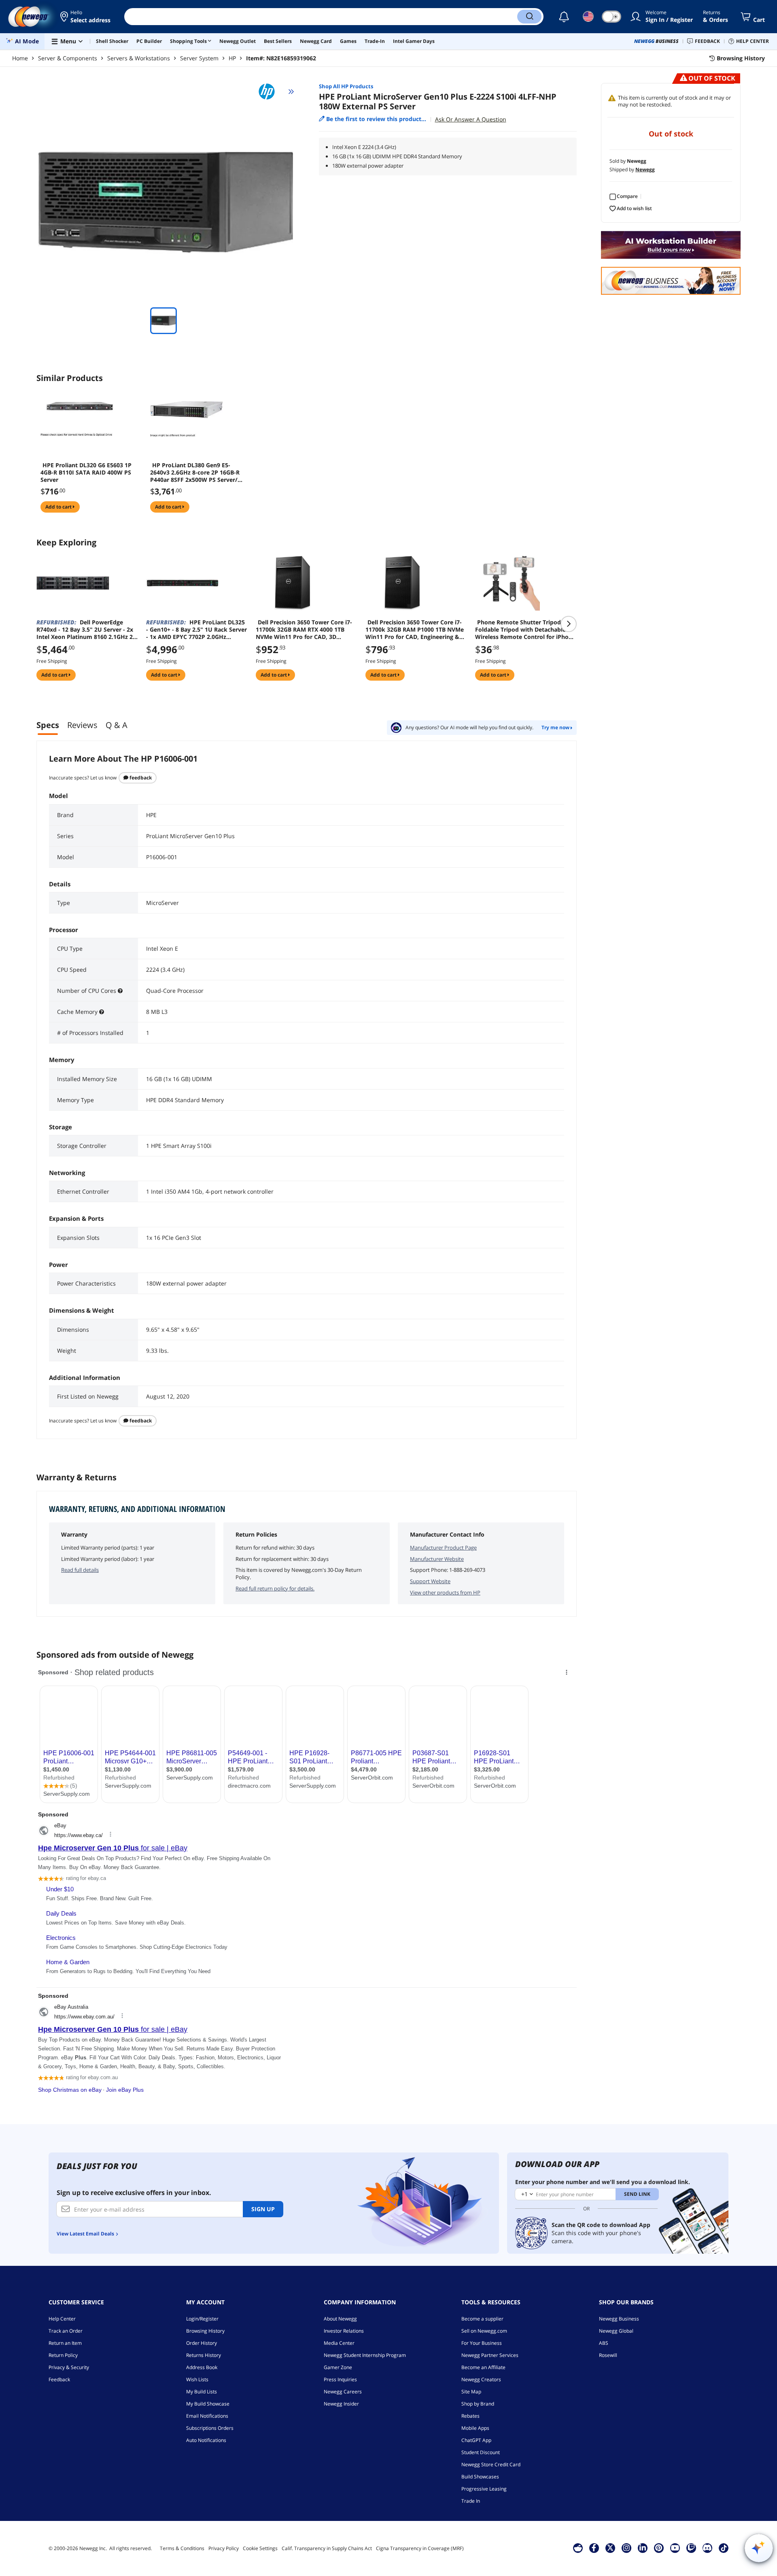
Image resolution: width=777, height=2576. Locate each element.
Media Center (339, 2343)
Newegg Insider (341, 2404)
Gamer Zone (338, 2367)
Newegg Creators (481, 2379)
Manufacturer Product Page (443, 1548)
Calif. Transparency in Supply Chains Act (327, 2548)
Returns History (204, 2355)
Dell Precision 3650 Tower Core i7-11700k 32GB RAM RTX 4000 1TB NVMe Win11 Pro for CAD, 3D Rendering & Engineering (304, 630)
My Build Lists (202, 2392)
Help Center (62, 2319)
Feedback (140, 778)
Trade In (471, 2501)
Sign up (263, 2209)
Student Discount (481, 2452)
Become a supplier (482, 2319)
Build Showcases (480, 2477)
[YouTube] (675, 2548)
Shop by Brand (478, 2404)
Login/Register (202, 2319)
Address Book (202, 2367)
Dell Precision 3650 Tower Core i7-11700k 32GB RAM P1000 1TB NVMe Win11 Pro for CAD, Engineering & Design (415, 630)
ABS (604, 2343)
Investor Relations (344, 2331)
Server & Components (68, 58)
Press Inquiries (340, 2379)
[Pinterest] (659, 2548)
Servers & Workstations (139, 58)
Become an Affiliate (483, 2367)
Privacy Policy (224, 2548)
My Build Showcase (208, 2404)
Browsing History (205, 2331)
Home (20, 58)
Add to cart (59, 507)
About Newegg (340, 2319)
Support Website (430, 1581)
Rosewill (608, 2355)
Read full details (80, 1570)
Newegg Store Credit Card (491, 2464)
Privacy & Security (69, 2367)
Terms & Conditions (182, 2548)
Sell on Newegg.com (484, 2331)
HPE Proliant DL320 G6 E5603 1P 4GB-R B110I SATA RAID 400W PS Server (86, 473)
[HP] (270, 92)
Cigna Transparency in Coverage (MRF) (420, 2548)
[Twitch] (691, 2548)
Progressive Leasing (484, 2489)
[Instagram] (626, 2548)
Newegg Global (616, 2331)
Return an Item (65, 2343)
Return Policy (63, 2355)
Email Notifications (207, 2416)
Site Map (471, 2392)
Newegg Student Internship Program (365, 2355)
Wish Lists (197, 2379)
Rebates (470, 2416)
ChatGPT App (476, 2440)
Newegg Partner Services (490, 2355)
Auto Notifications (206, 2440)
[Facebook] (594, 2548)
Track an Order (66, 2331)
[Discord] (707, 2548)
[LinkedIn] (643, 2548)
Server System (199, 58)
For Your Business (482, 2343)
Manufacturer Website (437, 1559)
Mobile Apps (475, 2428)
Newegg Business (619, 2319)
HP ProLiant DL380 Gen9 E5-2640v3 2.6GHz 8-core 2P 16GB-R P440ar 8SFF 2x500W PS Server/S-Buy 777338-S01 (196, 473)
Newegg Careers (343, 2392)
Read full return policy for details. (275, 1588)
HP (232, 58)
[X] (610, 2548)
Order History (202, 2343)
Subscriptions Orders (210, 2428)
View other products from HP (445, 1592)
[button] (86, 17)
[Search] (529, 17)
